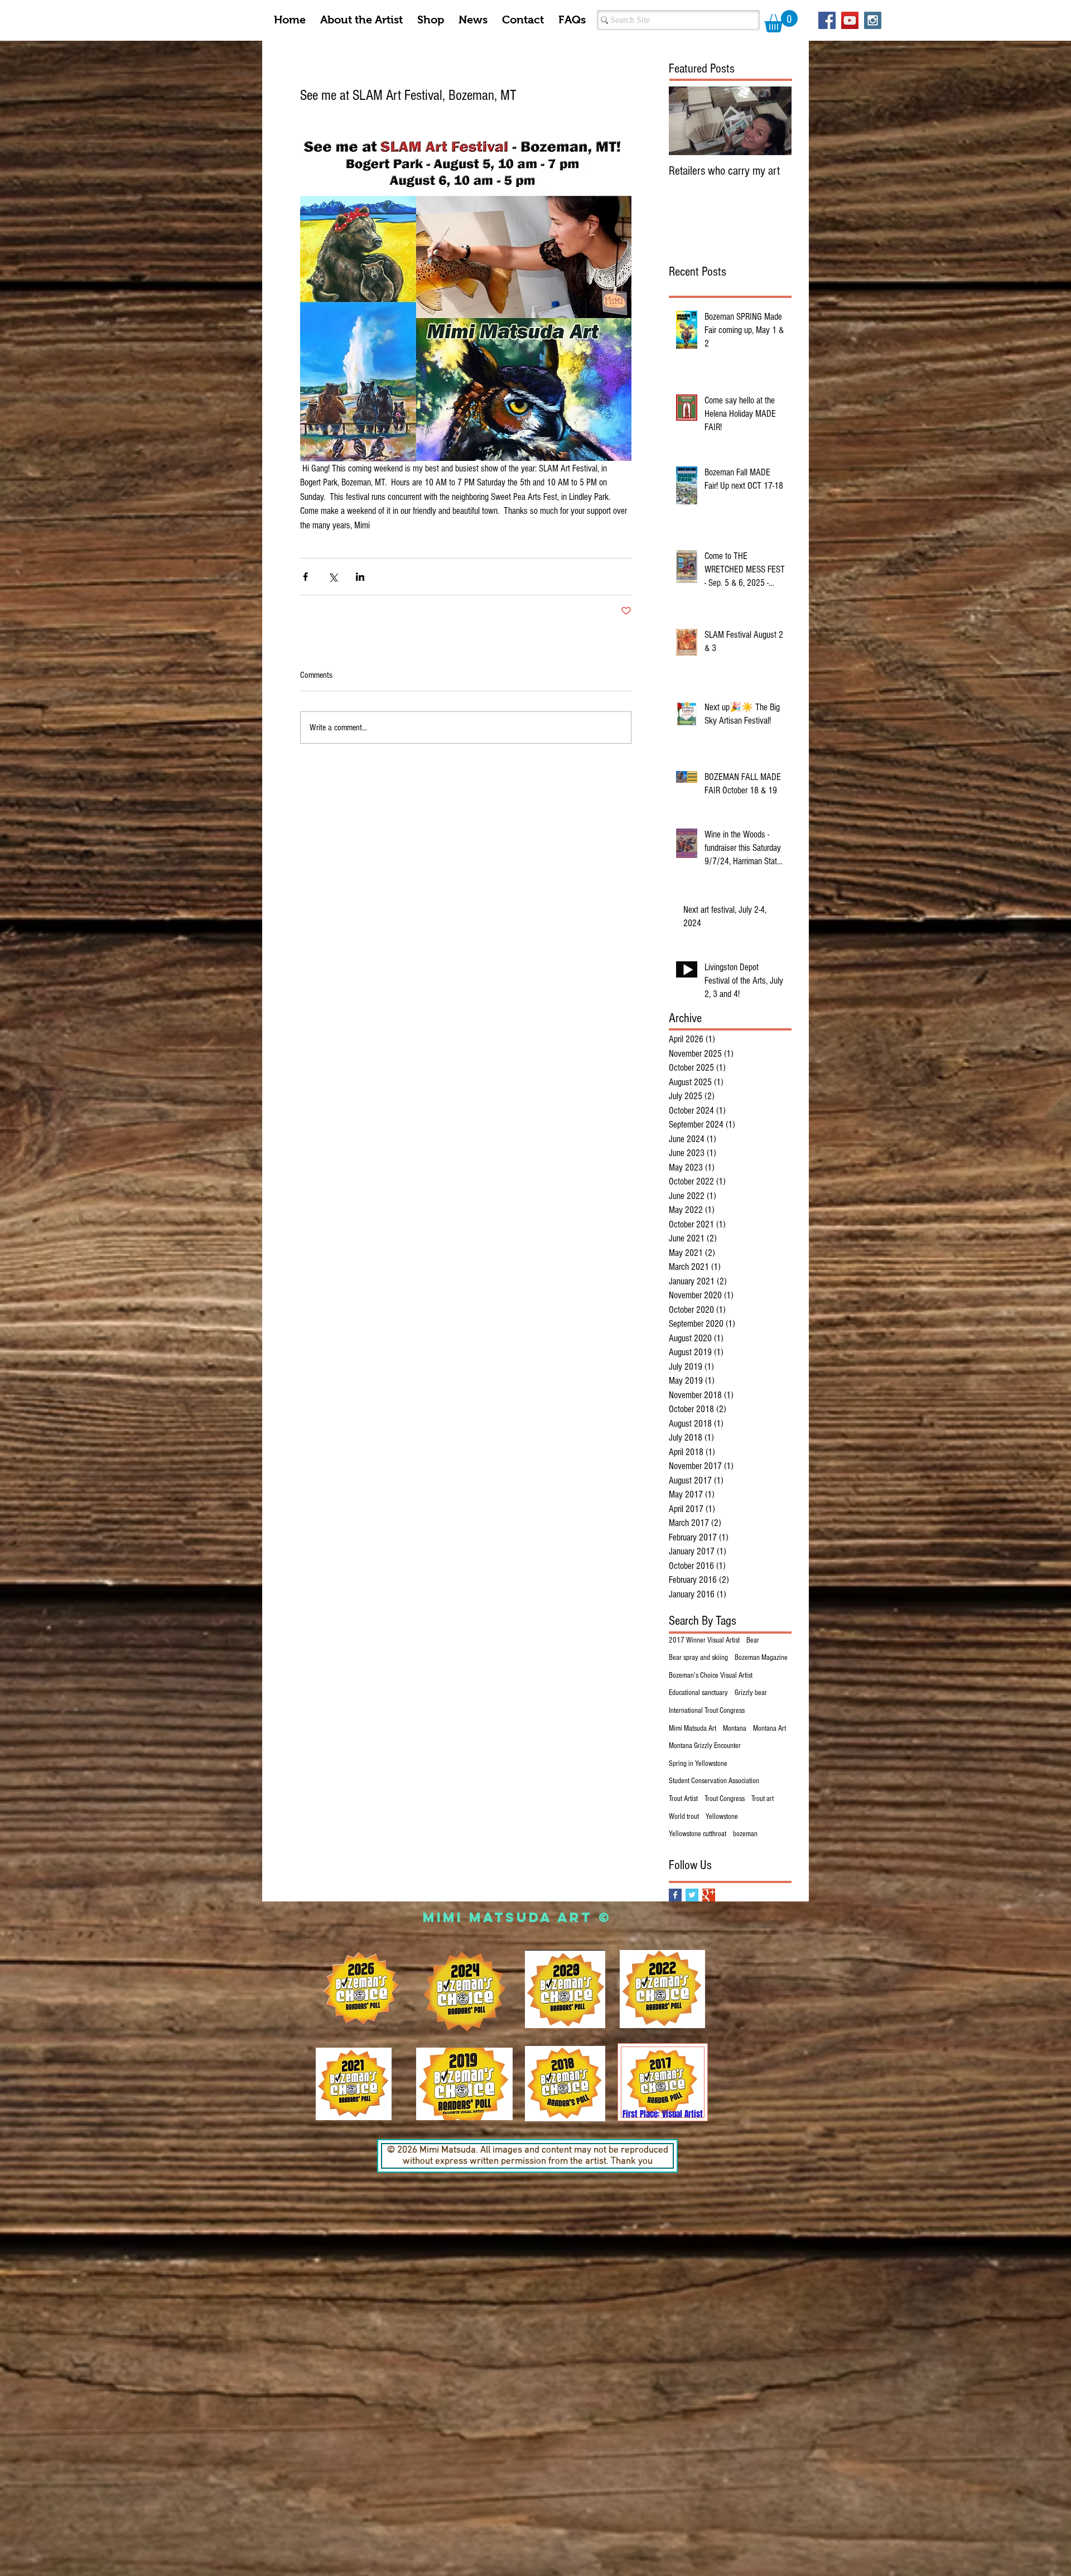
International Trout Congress (707, 1711)
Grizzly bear (751, 1693)
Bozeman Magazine (761, 1658)
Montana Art (770, 1728)
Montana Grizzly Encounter (705, 1746)
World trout (684, 1817)
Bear (753, 1640)
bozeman (745, 1834)
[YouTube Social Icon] (850, 20)
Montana (735, 1728)
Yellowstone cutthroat (698, 1834)
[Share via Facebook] (305, 577)
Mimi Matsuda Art (693, 1728)
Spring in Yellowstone (698, 1764)
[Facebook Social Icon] (827, 20)
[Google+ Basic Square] (709, 1895)
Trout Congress (725, 1799)
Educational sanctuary (698, 1693)
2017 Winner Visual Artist (704, 1640)
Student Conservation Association (714, 1781)
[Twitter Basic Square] (692, 1895)
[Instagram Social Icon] (873, 20)
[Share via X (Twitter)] (333, 577)
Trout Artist (683, 1799)
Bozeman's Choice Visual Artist (711, 1675)
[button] (781, 21)
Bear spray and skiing (698, 1658)
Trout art (763, 1799)
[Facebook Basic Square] (675, 1895)
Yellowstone (722, 1817)
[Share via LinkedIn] (360, 577)
